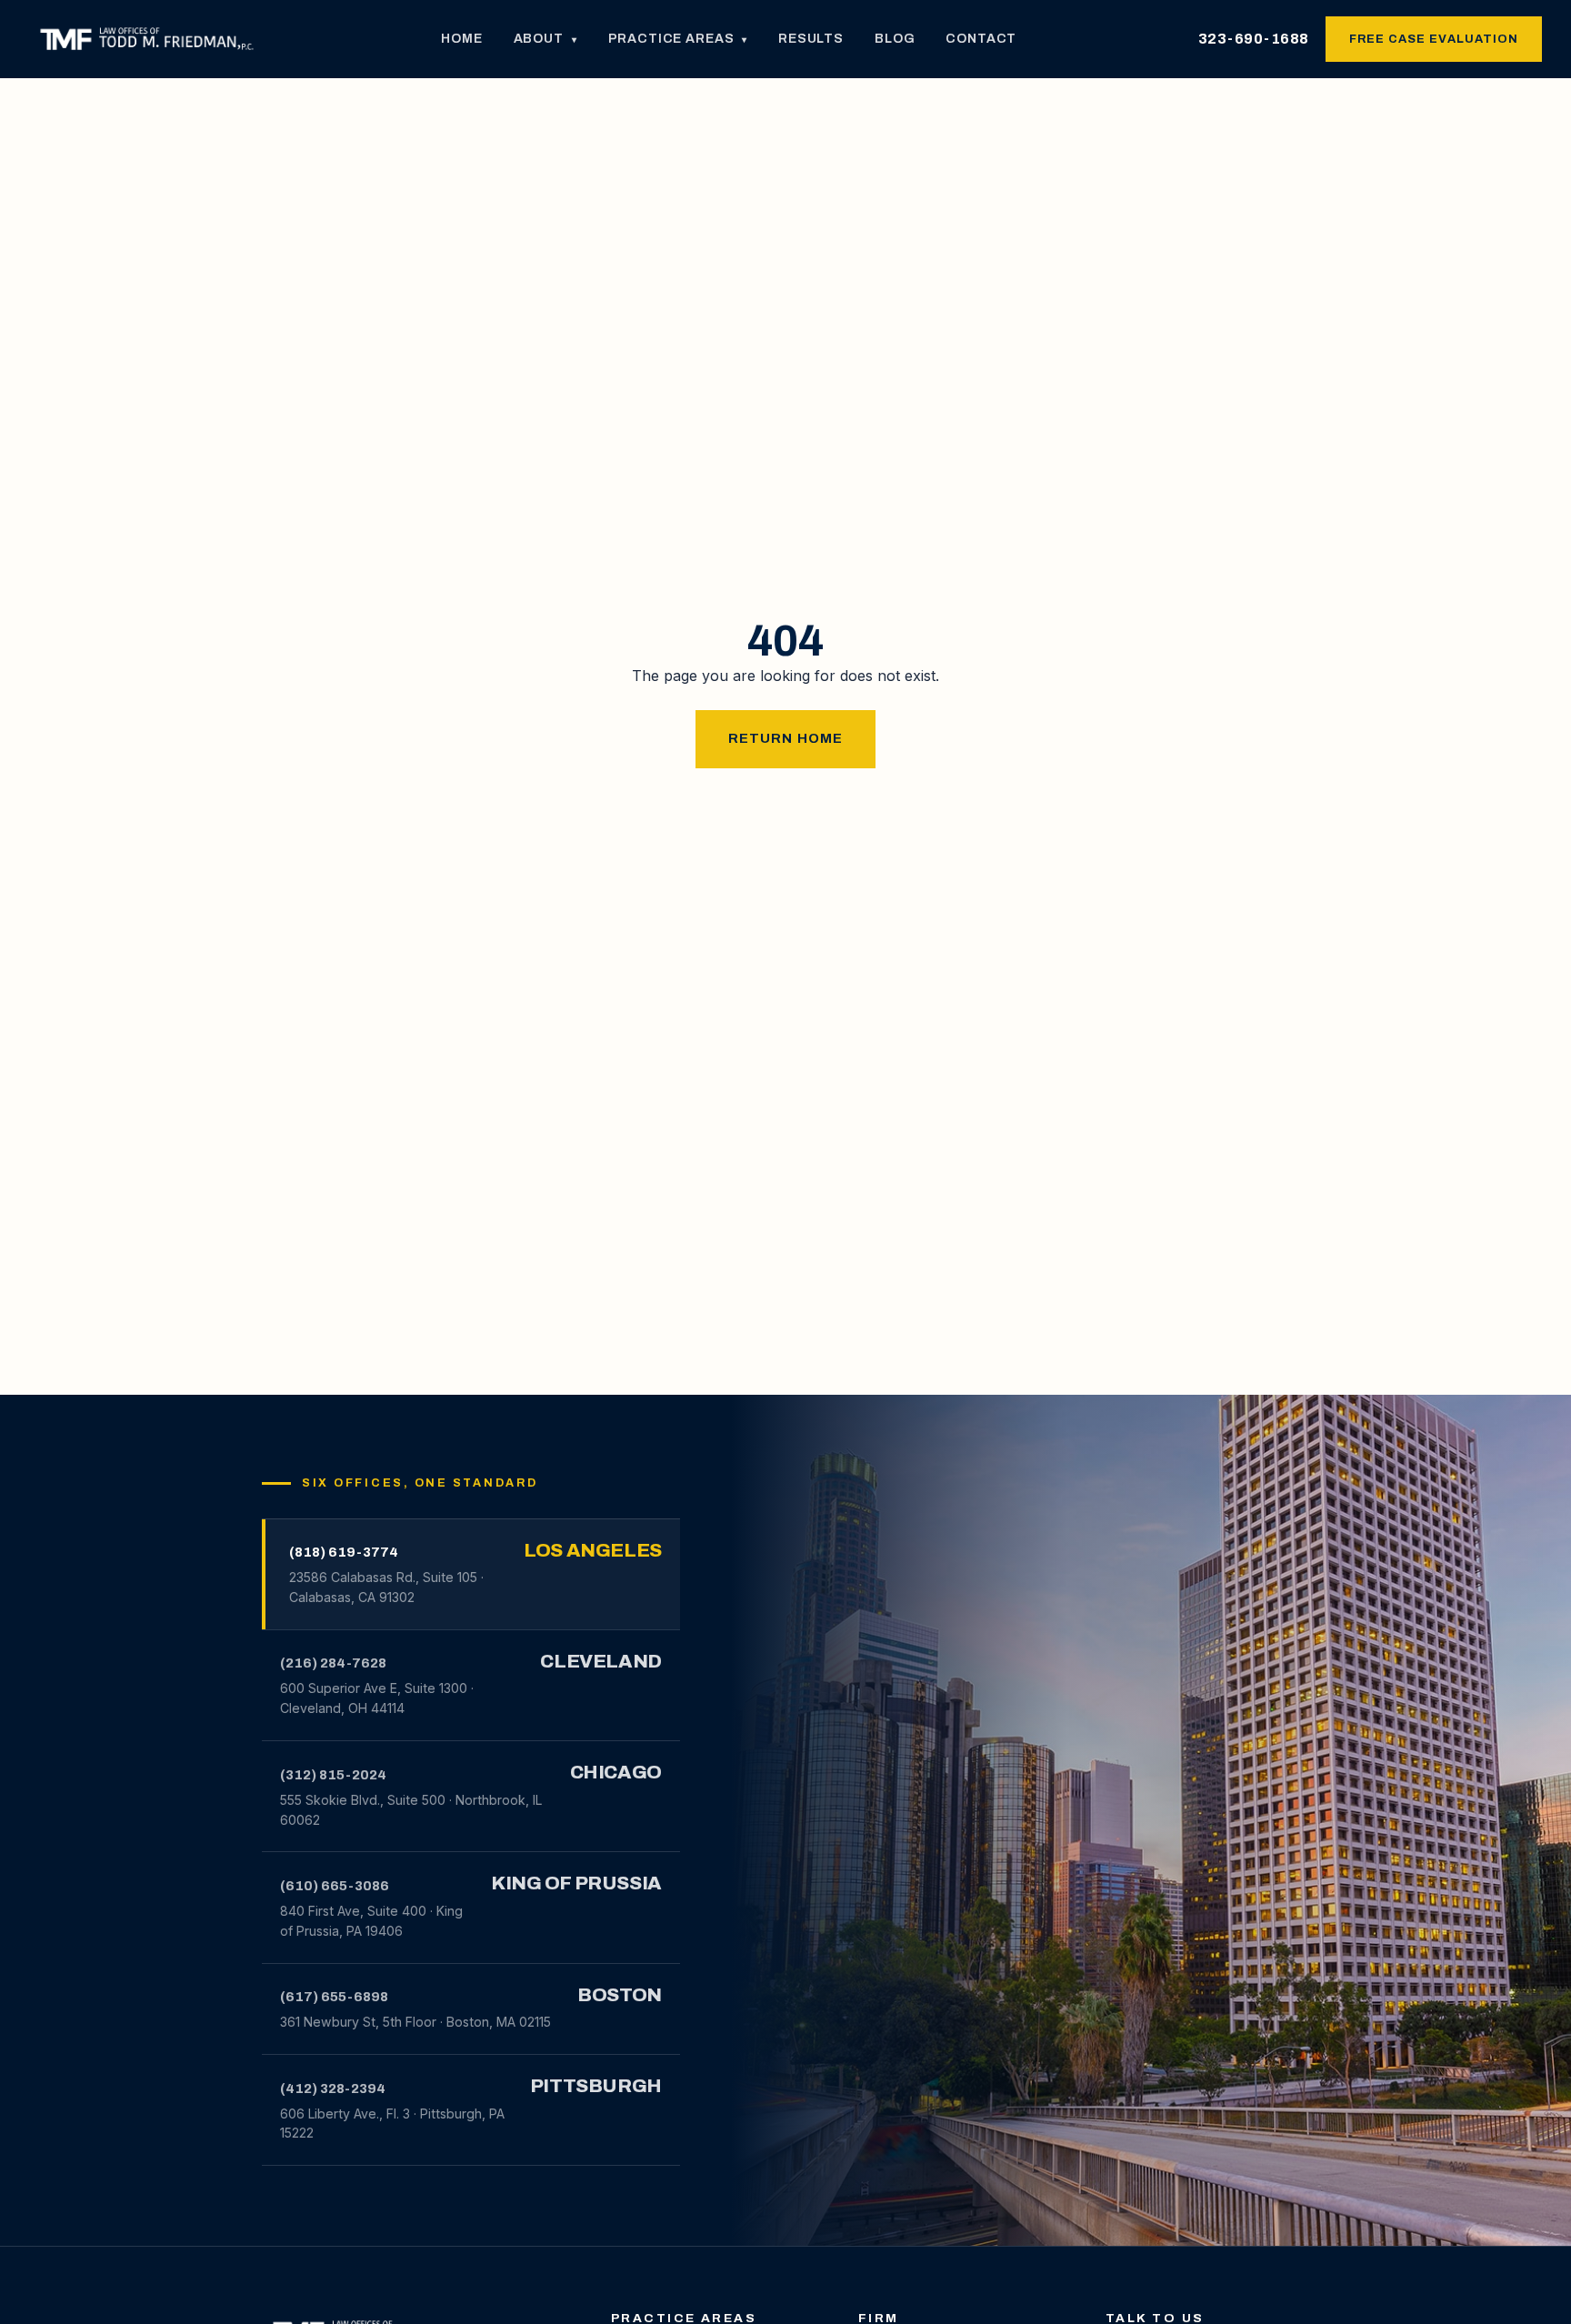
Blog (895, 39)
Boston (620, 1995)
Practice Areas (678, 39)
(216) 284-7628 (333, 1663)
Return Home (786, 738)
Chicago (616, 1772)
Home (461, 39)
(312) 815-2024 (333, 1775)
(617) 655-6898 (334, 1997)
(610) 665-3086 (335, 1886)
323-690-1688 (1254, 39)
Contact (981, 39)
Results (811, 39)
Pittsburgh (596, 2086)
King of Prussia (576, 1883)
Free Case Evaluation (1434, 39)
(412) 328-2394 (333, 2089)
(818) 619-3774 (344, 1552)
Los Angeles (592, 1550)
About (545, 39)
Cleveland (600, 1661)
